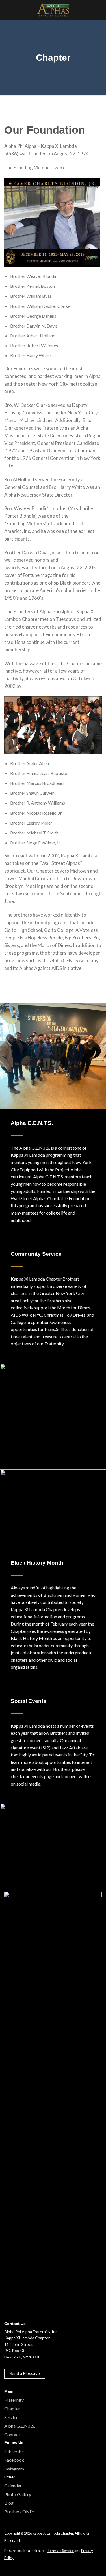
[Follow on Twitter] (21, 2568)
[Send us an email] (28, 2568)
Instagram (14, 2469)
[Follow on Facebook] (8, 2568)
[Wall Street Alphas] (53, 10)
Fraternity (14, 2400)
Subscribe (14, 2451)
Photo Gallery (18, 2494)
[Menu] (98, 10)
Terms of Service (61, 2551)
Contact (12, 2435)
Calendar (13, 2486)
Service (11, 2417)
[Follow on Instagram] (15, 2568)
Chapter (12, 2409)
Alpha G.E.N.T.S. (20, 2426)
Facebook (14, 2460)
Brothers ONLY (19, 2512)
